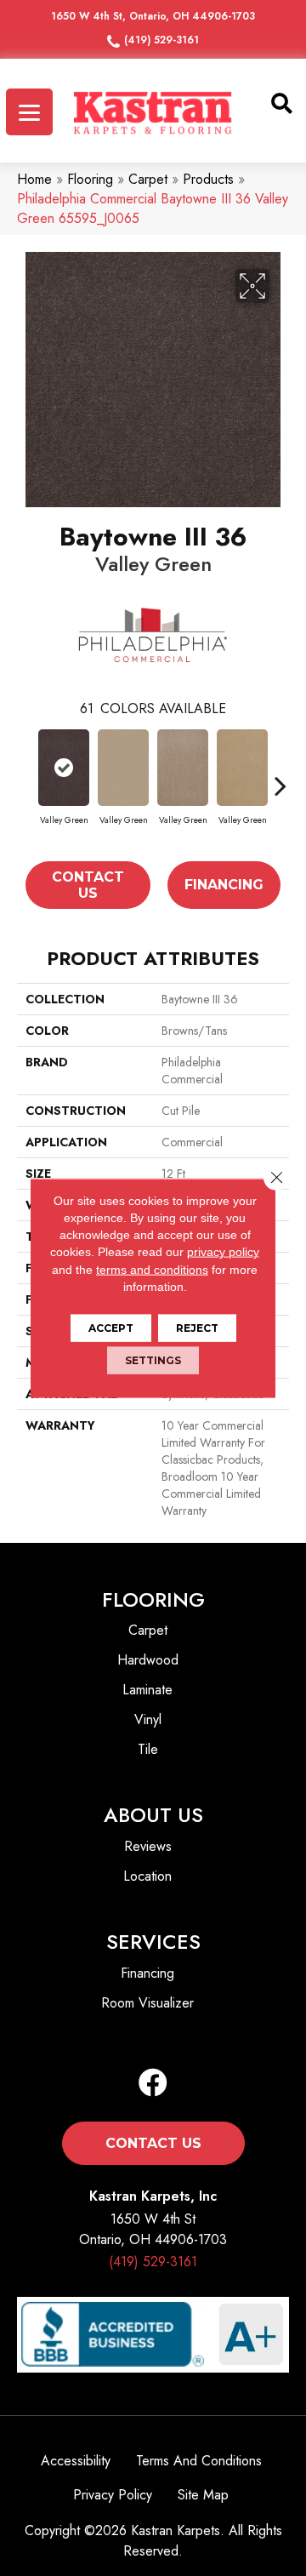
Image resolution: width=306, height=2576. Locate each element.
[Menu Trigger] (29, 112)
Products (208, 179)
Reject (197, 1328)
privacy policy (223, 1252)
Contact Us (88, 885)
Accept (111, 1328)
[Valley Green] (64, 768)
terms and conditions (152, 1269)
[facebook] (153, 2084)
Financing (224, 885)
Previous (25, 785)
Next (280, 785)
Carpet (148, 179)
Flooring (90, 179)
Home (34, 179)
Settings (153, 1360)
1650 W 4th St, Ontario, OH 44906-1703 (153, 16)
